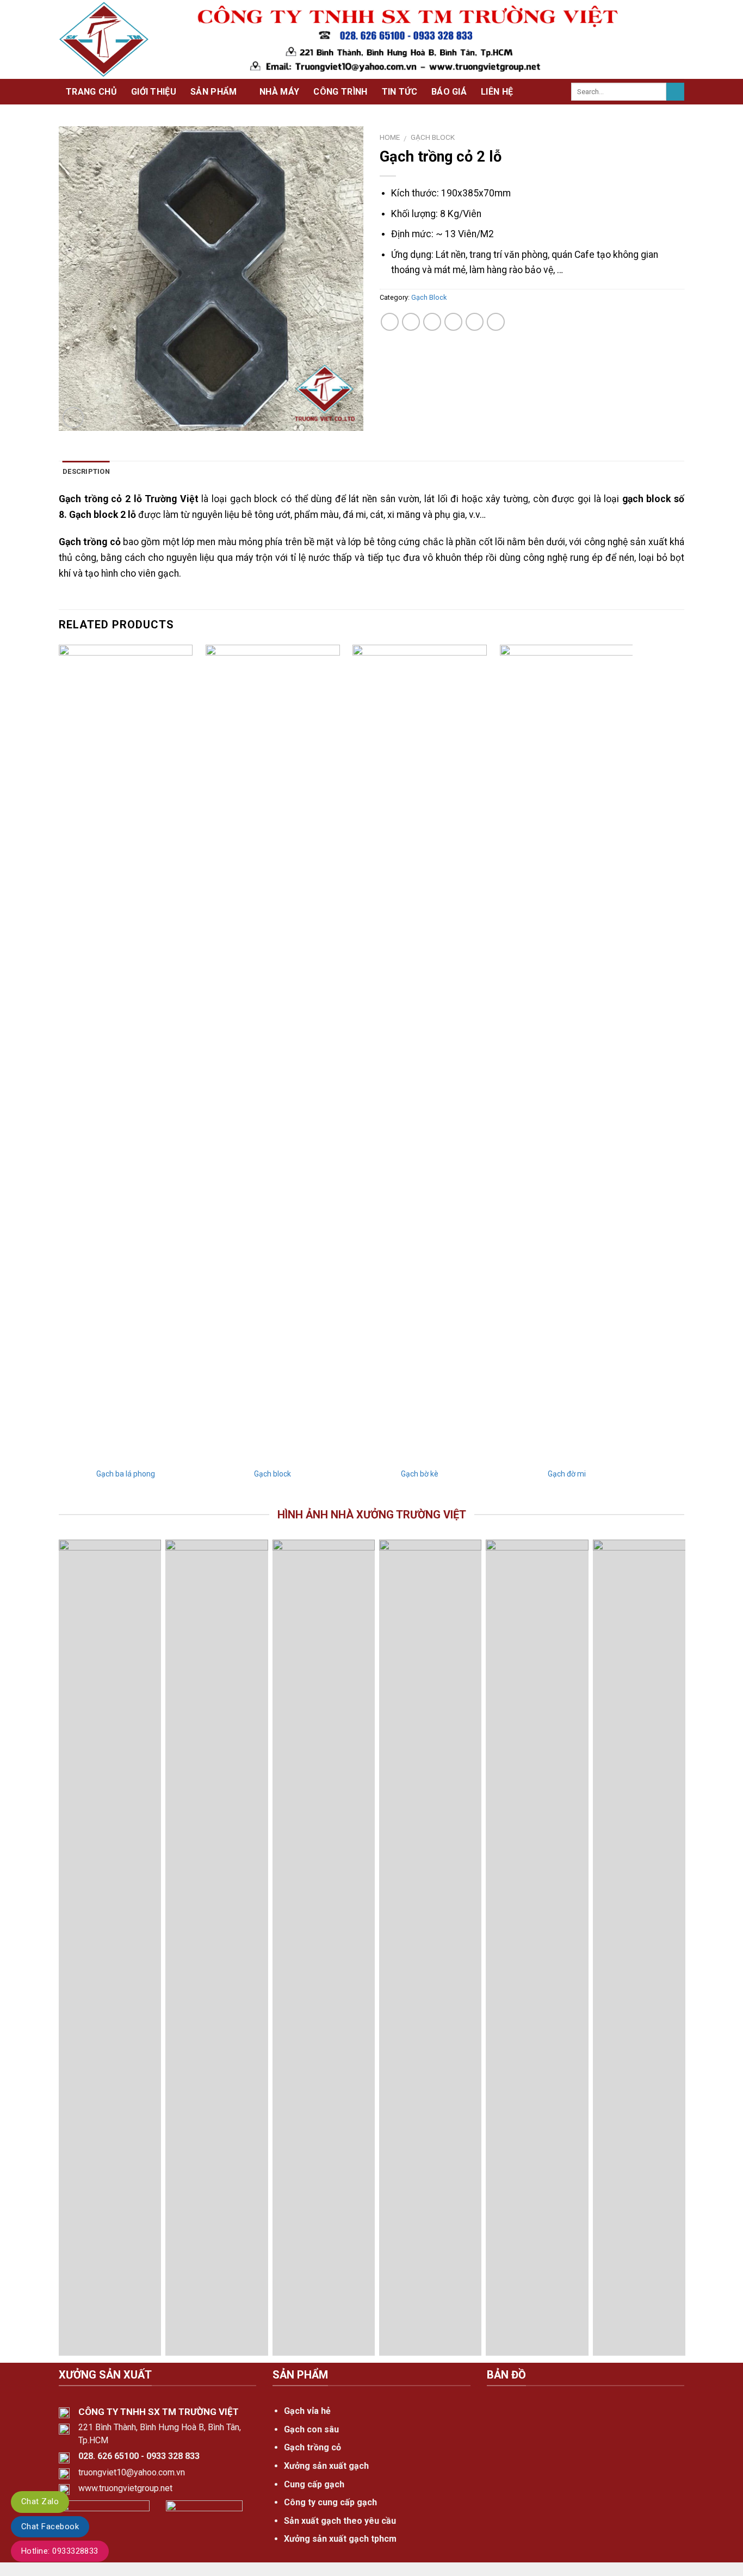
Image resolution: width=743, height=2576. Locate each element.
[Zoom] (73, 418)
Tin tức (400, 92)
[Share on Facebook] (390, 322)
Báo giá (449, 92)
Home (390, 137)
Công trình (340, 92)
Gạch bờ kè (420, 1474)
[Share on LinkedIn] (496, 322)
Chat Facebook (50, 2526)
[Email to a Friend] (432, 322)
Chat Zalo (40, 2501)
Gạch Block (433, 137)
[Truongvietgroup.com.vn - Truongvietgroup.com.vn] (104, 39)
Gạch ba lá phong (126, 1474)
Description (86, 471)
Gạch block (273, 1474)
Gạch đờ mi (567, 1474)
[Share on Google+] (475, 322)
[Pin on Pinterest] (453, 322)
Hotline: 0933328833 (60, 2551)
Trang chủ (91, 92)
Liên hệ (497, 92)
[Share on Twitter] (411, 322)
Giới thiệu (154, 92)
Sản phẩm (214, 92)
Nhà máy (279, 92)
